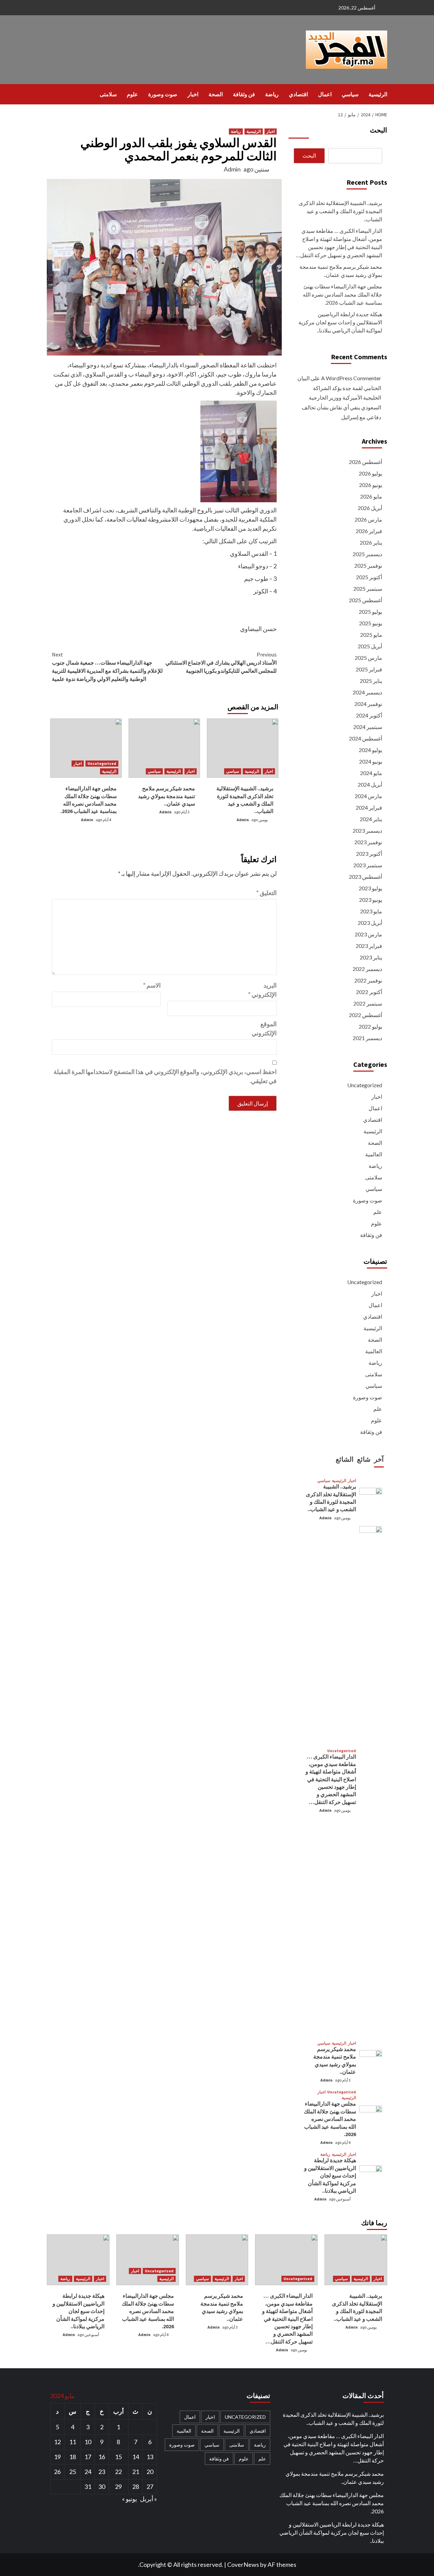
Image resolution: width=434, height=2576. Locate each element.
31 (88, 2487)
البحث (379, 130)
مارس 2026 (368, 519)
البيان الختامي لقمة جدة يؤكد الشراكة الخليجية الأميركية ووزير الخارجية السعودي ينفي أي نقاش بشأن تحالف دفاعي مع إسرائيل (339, 398)
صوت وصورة (163, 94)
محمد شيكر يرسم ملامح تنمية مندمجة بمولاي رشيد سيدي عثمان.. (166, 796)
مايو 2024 (371, 773)
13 (150, 2457)
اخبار (193, 94)
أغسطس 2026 (366, 462)
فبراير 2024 (369, 807)
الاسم (152, 985)
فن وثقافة (244, 94)
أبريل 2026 (370, 508)
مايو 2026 (371, 496)
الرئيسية (378, 94)
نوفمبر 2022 (368, 980)
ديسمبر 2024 (367, 692)
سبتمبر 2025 (368, 589)
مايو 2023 (371, 911)
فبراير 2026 (369, 531)
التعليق (267, 893)
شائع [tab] (364, 1459)
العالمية (374, 1154)
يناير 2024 (371, 819)
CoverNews (243, 2564)
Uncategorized (102, 763)
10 (88, 2442)
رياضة (272, 94)
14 (136, 2457)
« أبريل (149, 2499)
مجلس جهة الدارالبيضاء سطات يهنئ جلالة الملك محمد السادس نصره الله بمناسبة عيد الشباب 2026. (342, 294)
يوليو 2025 (370, 612)
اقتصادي (298, 94)
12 (57, 2442)
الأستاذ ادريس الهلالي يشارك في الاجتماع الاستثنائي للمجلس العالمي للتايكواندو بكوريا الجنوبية (221, 663)
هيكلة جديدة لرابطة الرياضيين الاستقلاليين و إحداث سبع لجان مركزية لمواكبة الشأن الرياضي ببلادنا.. (340, 322)
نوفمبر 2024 (368, 704)
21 (136, 2472)
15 (118, 2457)
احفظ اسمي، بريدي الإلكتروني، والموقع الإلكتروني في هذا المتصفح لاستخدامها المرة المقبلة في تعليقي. (165, 1076)
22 (118, 2472)
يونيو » (130, 2499)
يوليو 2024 (370, 750)
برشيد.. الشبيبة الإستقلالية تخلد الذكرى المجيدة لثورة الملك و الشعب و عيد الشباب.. (340, 211)
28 (136, 2487)
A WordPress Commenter (351, 378)
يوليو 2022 (370, 1026)
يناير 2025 (371, 681)
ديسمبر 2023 (367, 830)
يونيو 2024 (371, 761)
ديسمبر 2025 (367, 554)
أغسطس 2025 (366, 600)
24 (88, 2472)
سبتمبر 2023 (368, 865)
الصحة (216, 94)
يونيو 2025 (371, 623)
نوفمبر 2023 (368, 842)
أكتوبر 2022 (369, 992)
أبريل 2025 (370, 646)
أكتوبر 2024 (369, 715)
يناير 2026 (371, 542)
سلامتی (108, 94)
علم (378, 1212)
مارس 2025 (368, 658)
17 (88, 2457)
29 (118, 2487)
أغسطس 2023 (366, 877)
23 (102, 2472)
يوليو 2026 (370, 473)
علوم (132, 94)
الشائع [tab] (345, 1459)
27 (150, 2487)
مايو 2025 (371, 635)
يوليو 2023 (370, 888)
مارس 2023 (368, 934)
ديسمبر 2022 (367, 969)
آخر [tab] (379, 1459)
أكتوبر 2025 (369, 577)
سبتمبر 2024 (368, 727)
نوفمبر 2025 (368, 565)
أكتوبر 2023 (369, 854)
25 (73, 2472)
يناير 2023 (371, 957)
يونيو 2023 (371, 900)
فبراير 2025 (369, 669)
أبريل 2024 (370, 784)
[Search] (51, 94)
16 (102, 2457)
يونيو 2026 (371, 485)
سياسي (350, 94)
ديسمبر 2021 (367, 1038)
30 (102, 2487)
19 (57, 2457)
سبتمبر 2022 (368, 1003)
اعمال (325, 94)
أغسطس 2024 (366, 738)
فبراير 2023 (369, 946)
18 (73, 2457)
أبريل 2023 (370, 923)
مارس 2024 (368, 796)
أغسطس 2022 (366, 1015)
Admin (232, 169)
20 (150, 2472)
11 (73, 2442)
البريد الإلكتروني (262, 990)
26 (57, 2472)
